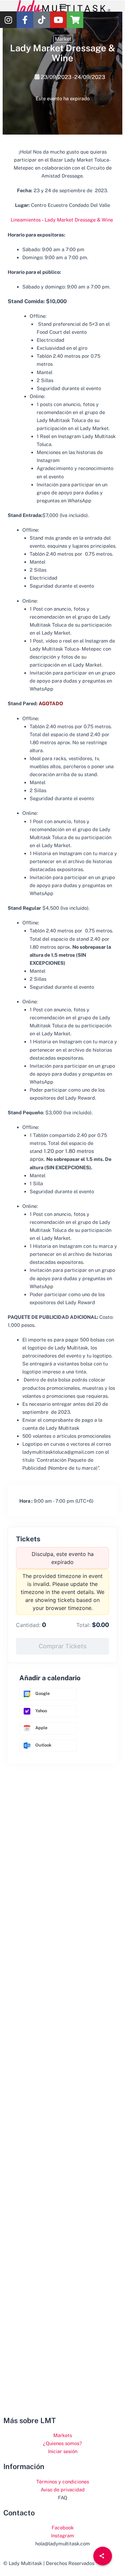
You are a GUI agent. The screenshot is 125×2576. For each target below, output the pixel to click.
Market (63, 39)
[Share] (103, 2556)
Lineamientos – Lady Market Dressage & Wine (62, 220)
